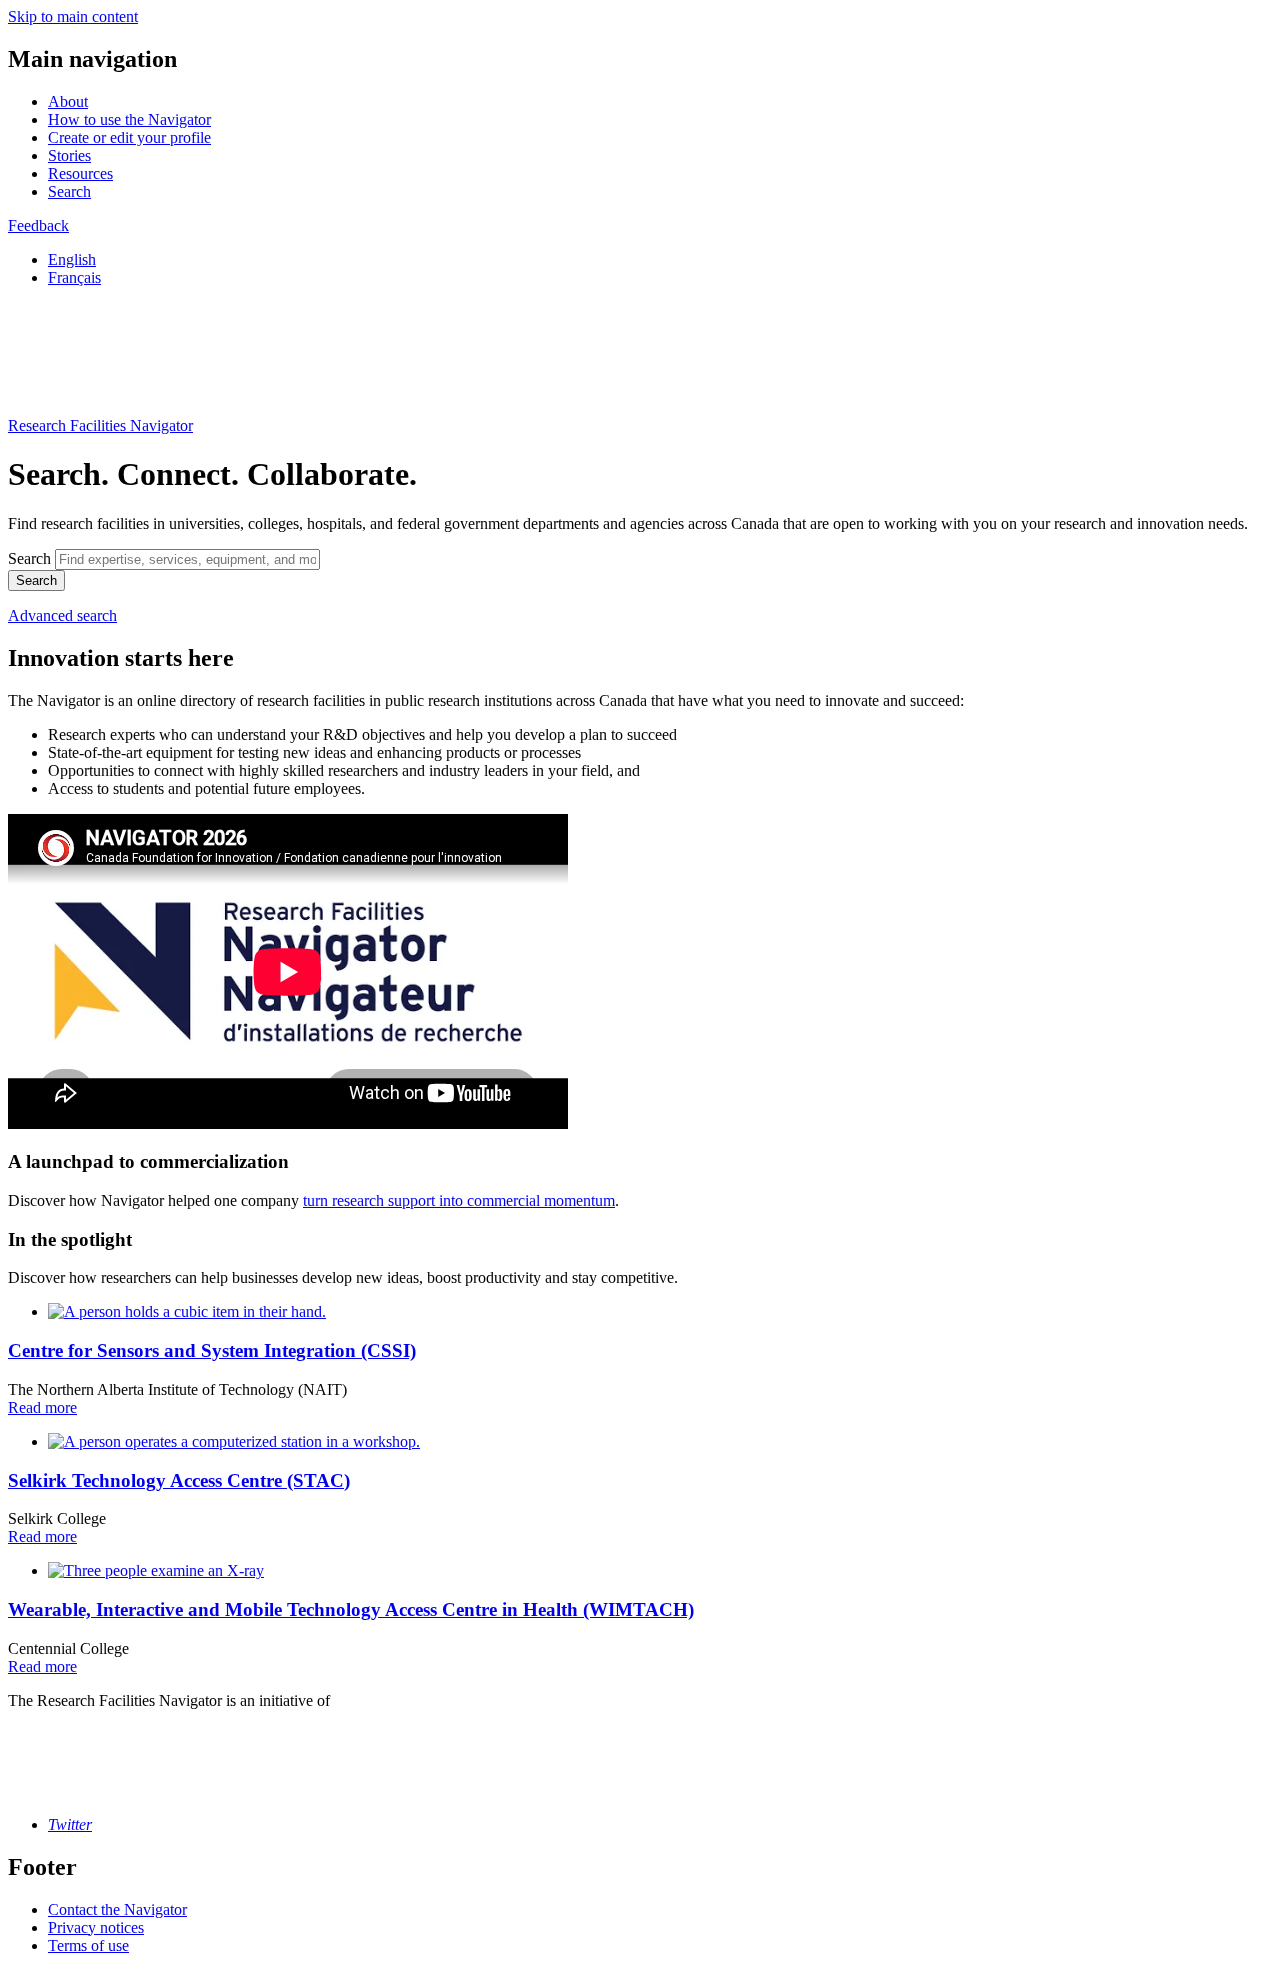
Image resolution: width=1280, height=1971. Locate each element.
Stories (69, 155)
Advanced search (62, 615)
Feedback (38, 225)
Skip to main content (73, 16)
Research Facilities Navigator (100, 425)
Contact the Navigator (117, 1909)
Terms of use (88, 1945)
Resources (80, 173)
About (68, 101)
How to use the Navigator (129, 119)
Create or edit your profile (129, 137)
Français (74, 277)
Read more (42, 1407)
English (72, 259)
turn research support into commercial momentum (459, 1200)
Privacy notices (96, 1927)
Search (69, 191)
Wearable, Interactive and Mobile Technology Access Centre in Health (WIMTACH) (351, 1609)
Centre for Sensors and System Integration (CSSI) (212, 1350)
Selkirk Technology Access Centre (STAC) (179, 1480)
